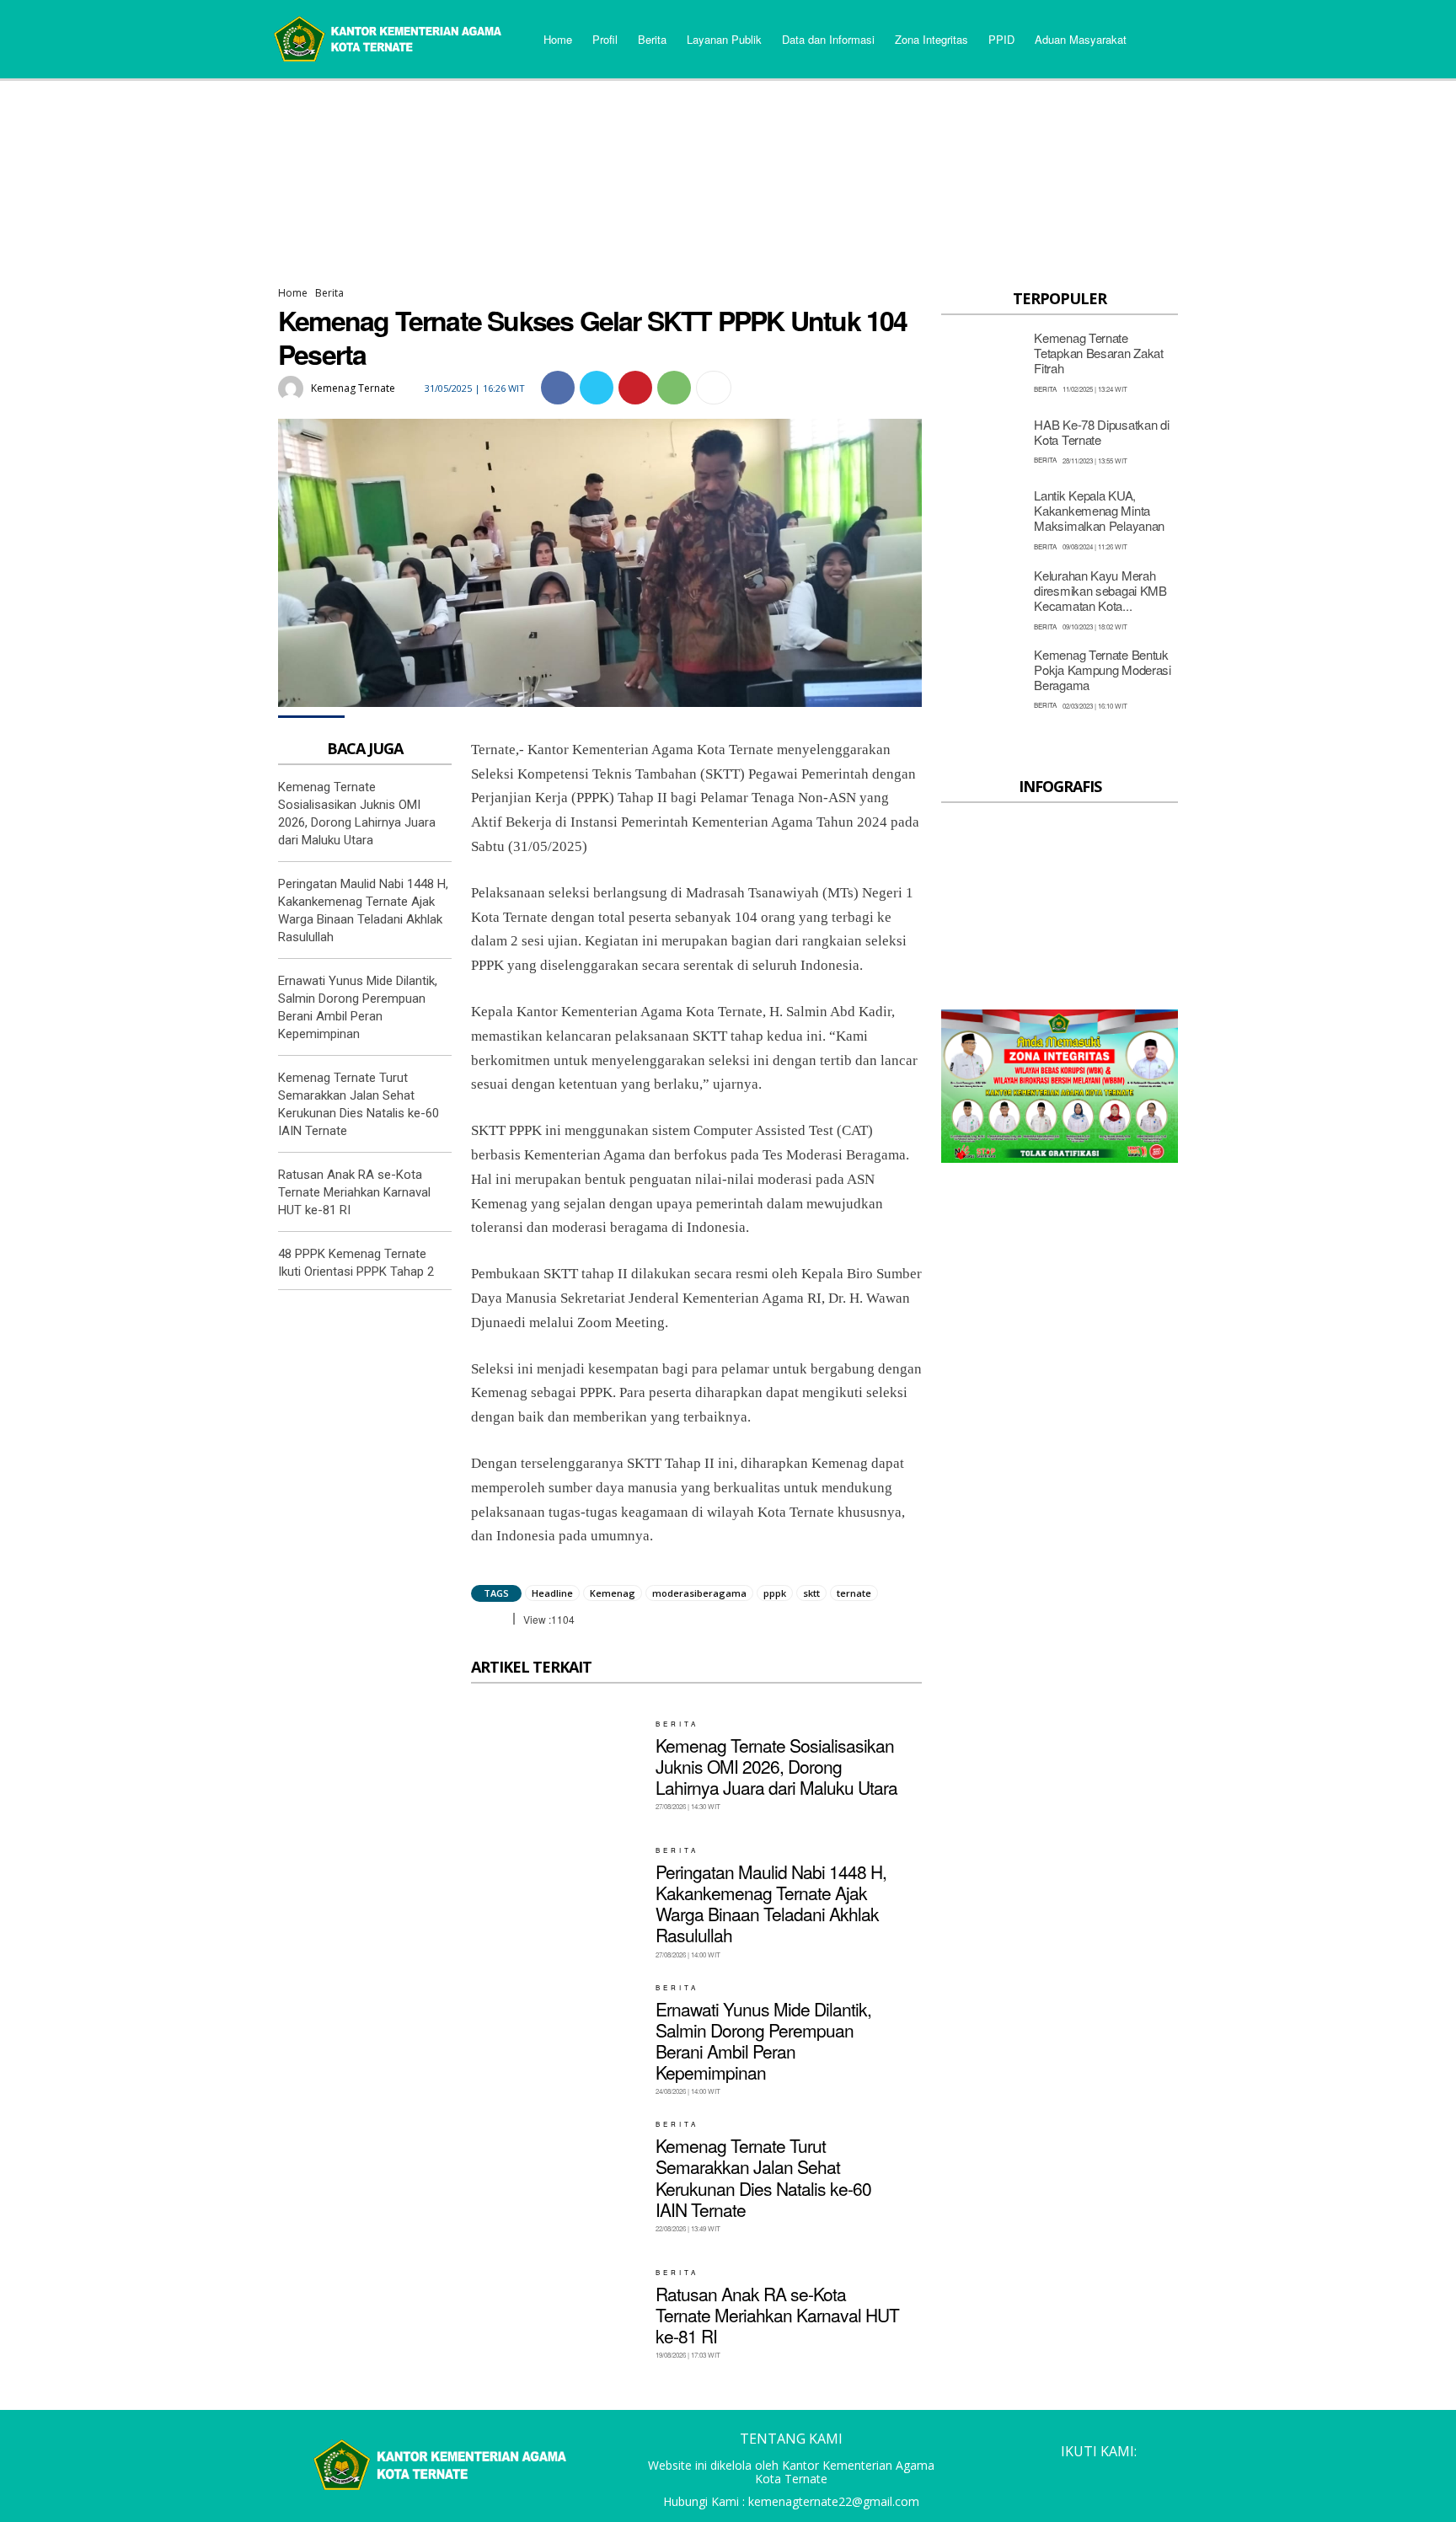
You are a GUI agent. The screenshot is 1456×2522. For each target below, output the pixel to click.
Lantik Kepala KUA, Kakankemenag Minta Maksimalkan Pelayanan (1099, 510)
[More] (714, 388)
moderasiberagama (699, 1593)
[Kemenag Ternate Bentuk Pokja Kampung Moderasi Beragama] (982, 678)
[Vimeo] (1132, 2479)
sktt (811, 1593)
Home (293, 293)
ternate (854, 1593)
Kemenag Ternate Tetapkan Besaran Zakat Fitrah (1098, 353)
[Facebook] (558, 388)
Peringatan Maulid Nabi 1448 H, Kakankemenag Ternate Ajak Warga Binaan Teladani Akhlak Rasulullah (771, 1904)
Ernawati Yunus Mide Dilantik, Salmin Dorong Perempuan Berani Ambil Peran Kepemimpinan (763, 2041)
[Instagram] (1068, 2479)
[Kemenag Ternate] (293, 388)
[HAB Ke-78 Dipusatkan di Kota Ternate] (982, 440)
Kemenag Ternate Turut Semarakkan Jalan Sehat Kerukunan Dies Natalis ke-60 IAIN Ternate (763, 2177)
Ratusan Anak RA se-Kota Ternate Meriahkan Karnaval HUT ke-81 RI (354, 1192)
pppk (775, 1593)
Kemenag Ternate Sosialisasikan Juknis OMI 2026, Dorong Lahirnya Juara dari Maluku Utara (776, 1766)
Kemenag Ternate (353, 388)
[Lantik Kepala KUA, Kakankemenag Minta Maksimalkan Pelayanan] (982, 519)
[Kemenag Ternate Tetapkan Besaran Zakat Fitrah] (982, 361)
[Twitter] (597, 388)
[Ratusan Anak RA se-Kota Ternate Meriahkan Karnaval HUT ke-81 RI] (557, 2313)
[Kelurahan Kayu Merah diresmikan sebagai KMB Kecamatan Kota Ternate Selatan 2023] (982, 599)
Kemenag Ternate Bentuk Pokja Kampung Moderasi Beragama (1102, 669)
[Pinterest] (635, 388)
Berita (329, 293)
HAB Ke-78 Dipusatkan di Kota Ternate (1101, 432)
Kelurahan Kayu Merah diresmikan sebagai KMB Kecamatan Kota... (1100, 590)
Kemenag (613, 1593)
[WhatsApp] (674, 388)
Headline (552, 1593)
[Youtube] (1164, 2479)
